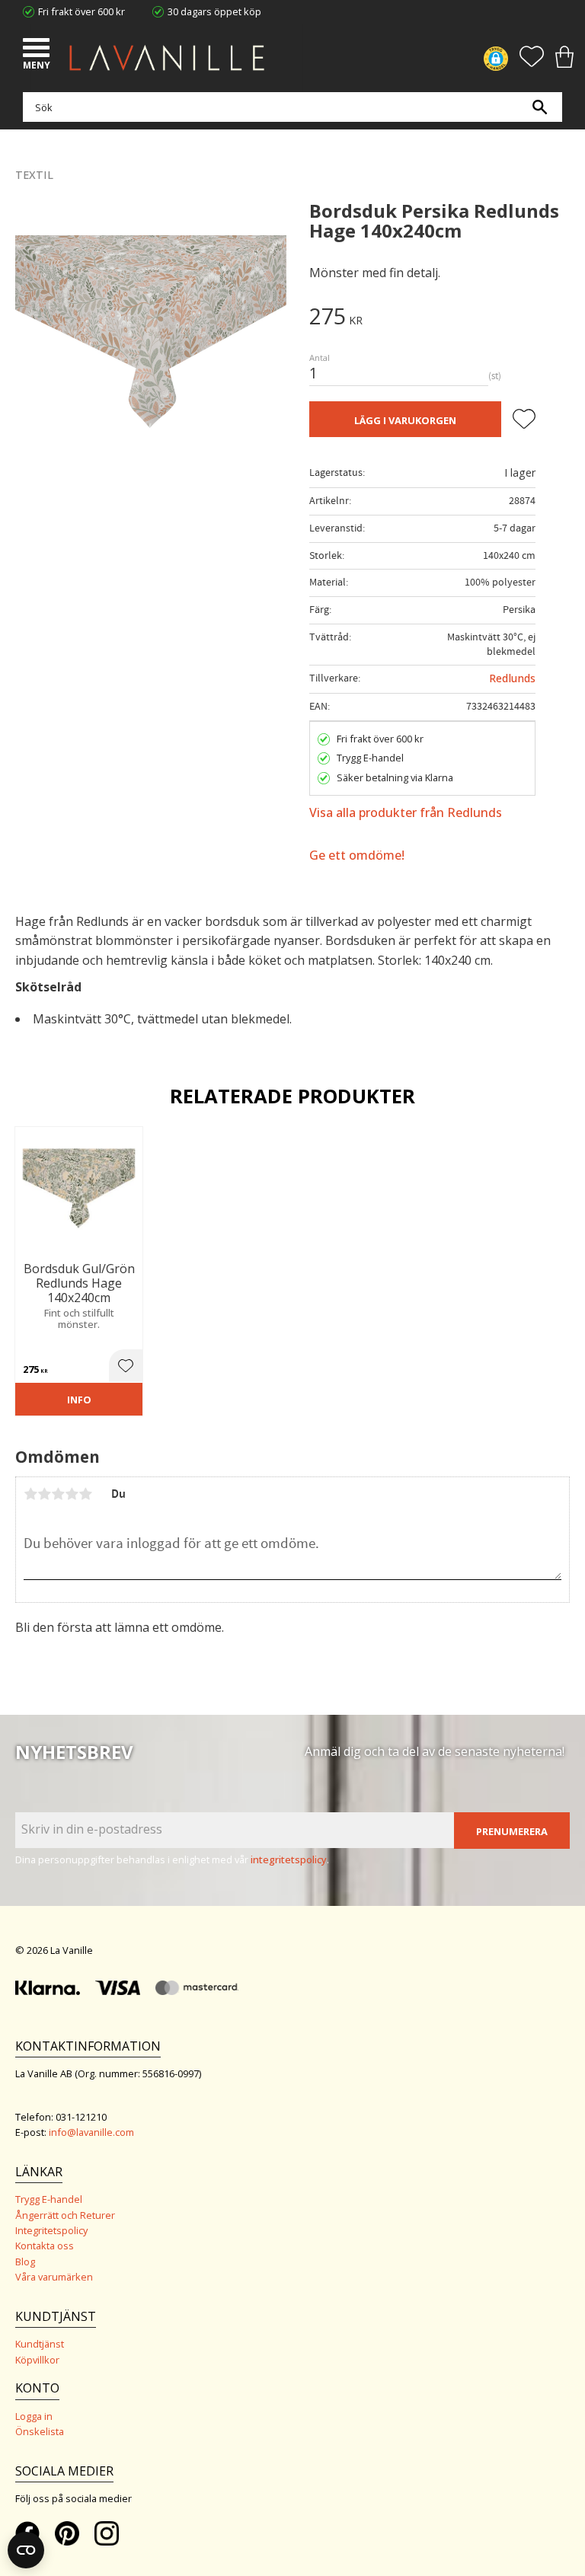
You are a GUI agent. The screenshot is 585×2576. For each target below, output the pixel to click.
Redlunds (512, 678)
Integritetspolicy (51, 2230)
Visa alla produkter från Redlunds (406, 812)
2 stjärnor (44, 1494)
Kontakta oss (45, 2246)
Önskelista (40, 2431)
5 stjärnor (85, 1494)
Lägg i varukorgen (405, 420)
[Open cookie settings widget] (26, 2550)
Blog (25, 2262)
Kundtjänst (40, 2344)
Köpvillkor (37, 2360)
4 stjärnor (72, 1494)
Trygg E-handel (49, 2199)
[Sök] (539, 107)
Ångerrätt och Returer (65, 2215)
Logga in (34, 2416)
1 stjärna (30, 1494)
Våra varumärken (54, 2277)
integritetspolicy (289, 1859)
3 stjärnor (58, 1494)
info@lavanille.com (91, 2132)
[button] (38, 49)
